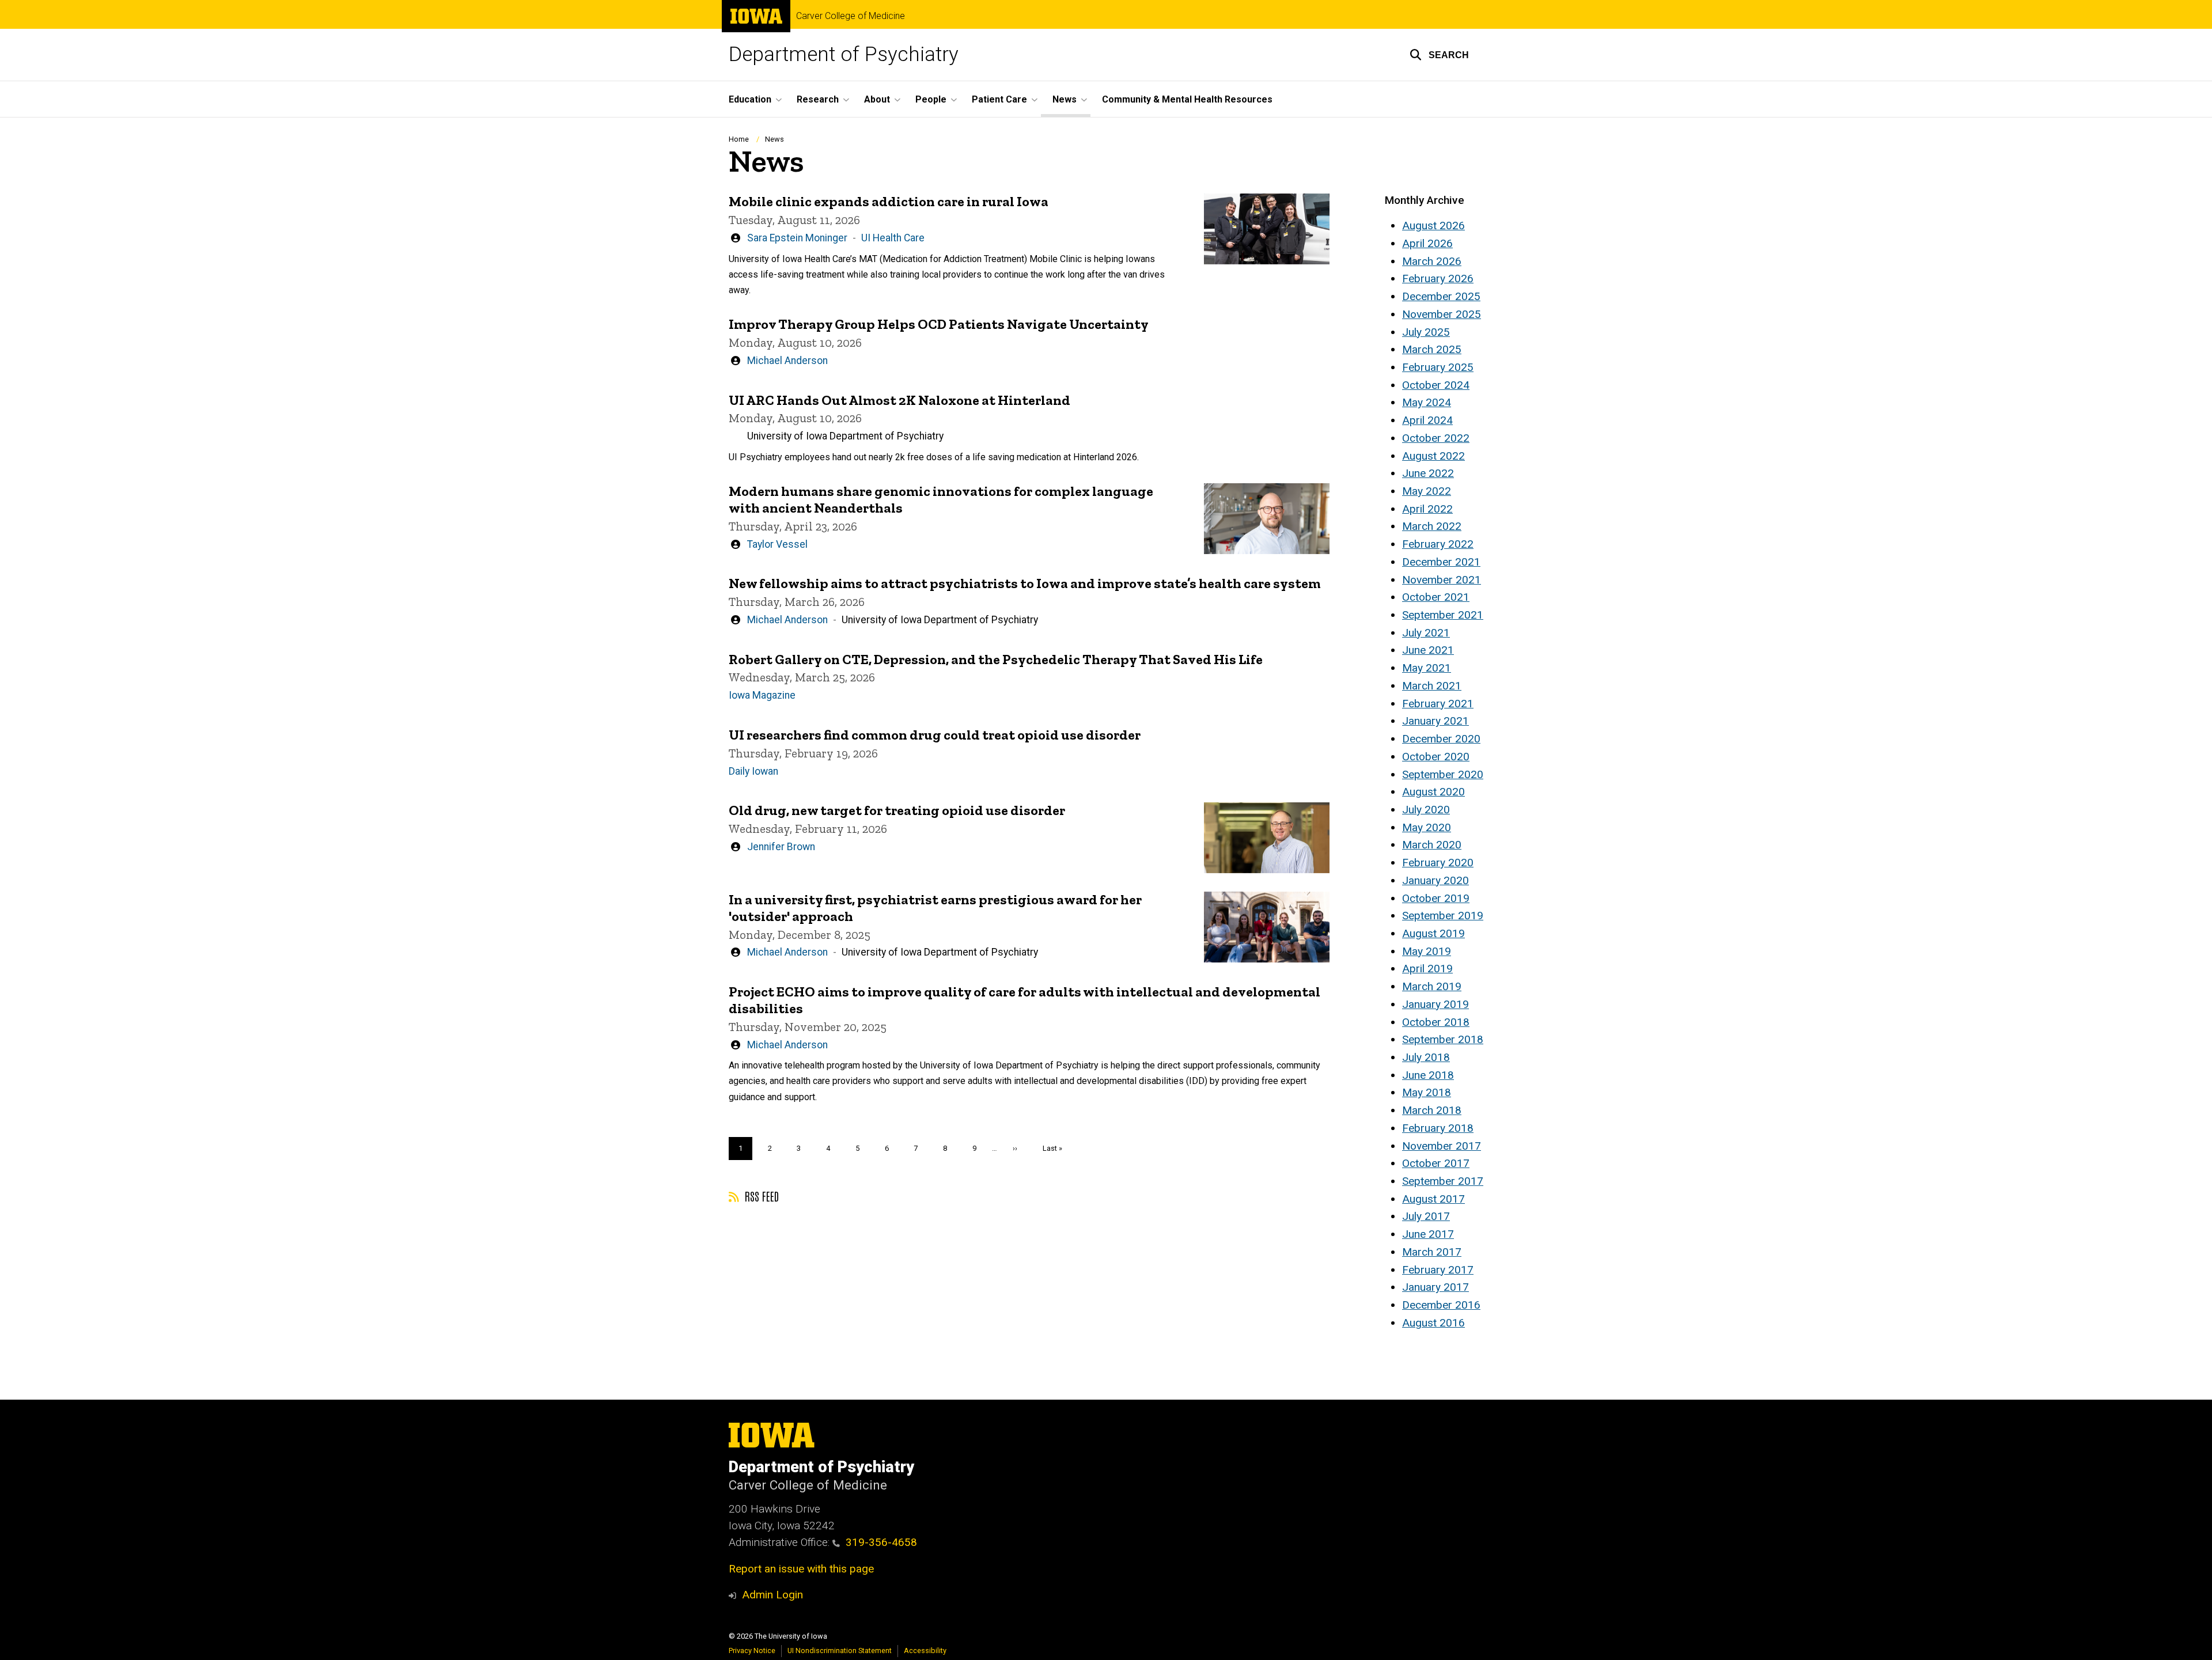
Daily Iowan (753, 771)
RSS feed (760, 1196)
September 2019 (1443, 916)
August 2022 (1433, 456)
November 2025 (1442, 314)
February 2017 (1438, 1270)
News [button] (1065, 99)
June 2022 (1428, 473)
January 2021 (1435, 721)
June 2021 (1428, 650)
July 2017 (1426, 1216)
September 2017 (1443, 1181)
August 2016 (1433, 1323)
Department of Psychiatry (844, 54)
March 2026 (1432, 261)
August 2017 (1433, 1199)
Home (739, 139)
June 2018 (1428, 1075)
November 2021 (1442, 580)
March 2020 (1432, 845)
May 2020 (1427, 827)
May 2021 (1427, 668)
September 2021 (1443, 615)
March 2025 (1432, 349)
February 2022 (1438, 544)
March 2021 (1432, 686)
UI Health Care (893, 238)
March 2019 (1432, 986)
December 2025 (1441, 296)
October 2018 (1436, 1022)
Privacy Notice (752, 1650)
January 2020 (1435, 880)
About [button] (877, 99)
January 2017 (1435, 1287)
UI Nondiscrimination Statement (840, 1650)
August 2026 (1433, 225)
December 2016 (1441, 1305)
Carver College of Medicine (851, 16)
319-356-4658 (881, 1542)
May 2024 (1427, 402)
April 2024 (1427, 420)
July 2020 (1426, 810)
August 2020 (1433, 792)
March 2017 (1432, 1252)
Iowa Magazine (762, 695)
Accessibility (925, 1650)
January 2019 (1435, 1004)
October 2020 (1436, 757)
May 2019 (1427, 951)
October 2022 (1436, 438)
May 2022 (1427, 491)
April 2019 (1427, 969)
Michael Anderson (787, 361)
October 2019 (1436, 898)
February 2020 (1438, 863)
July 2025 (1426, 332)
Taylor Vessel (777, 544)
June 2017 (1428, 1234)
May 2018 (1427, 1092)
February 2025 (1438, 367)
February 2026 (1438, 278)
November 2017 (1442, 1146)
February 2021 (1438, 704)
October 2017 (1436, 1163)
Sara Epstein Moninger (797, 238)
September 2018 (1443, 1039)
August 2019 (1433, 933)
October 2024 (1436, 385)
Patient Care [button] (999, 99)
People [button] (931, 99)
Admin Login (772, 1595)
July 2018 (1426, 1057)
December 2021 (1441, 562)
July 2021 (1426, 633)
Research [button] (818, 99)
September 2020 (1443, 774)
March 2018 (1432, 1110)
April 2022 (1427, 509)
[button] (1439, 55)
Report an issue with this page (801, 1569)
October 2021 (1436, 597)
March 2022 (1432, 526)
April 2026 (1427, 243)
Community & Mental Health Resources (1187, 99)
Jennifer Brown (781, 847)
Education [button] (750, 99)
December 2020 (1441, 739)
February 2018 (1438, 1128)
